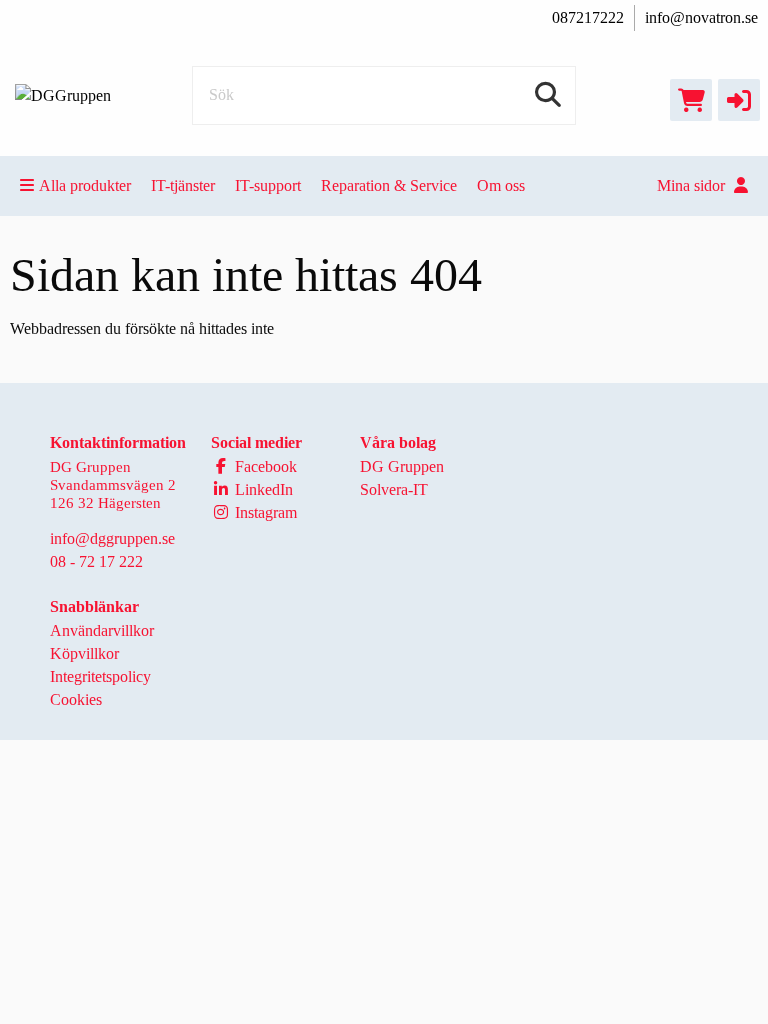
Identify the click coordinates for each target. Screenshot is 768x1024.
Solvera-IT (394, 489)
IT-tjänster (183, 185)
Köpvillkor (84, 653)
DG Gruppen (402, 466)
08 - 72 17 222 (96, 561)
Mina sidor (693, 185)
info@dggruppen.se (112, 538)
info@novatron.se (701, 17)
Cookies (76, 699)
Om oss (501, 185)
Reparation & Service (389, 185)
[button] (739, 100)
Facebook (264, 466)
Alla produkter (85, 185)
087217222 (588, 17)
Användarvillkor (102, 630)
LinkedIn (262, 489)
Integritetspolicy (100, 676)
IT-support (268, 185)
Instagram (264, 512)
